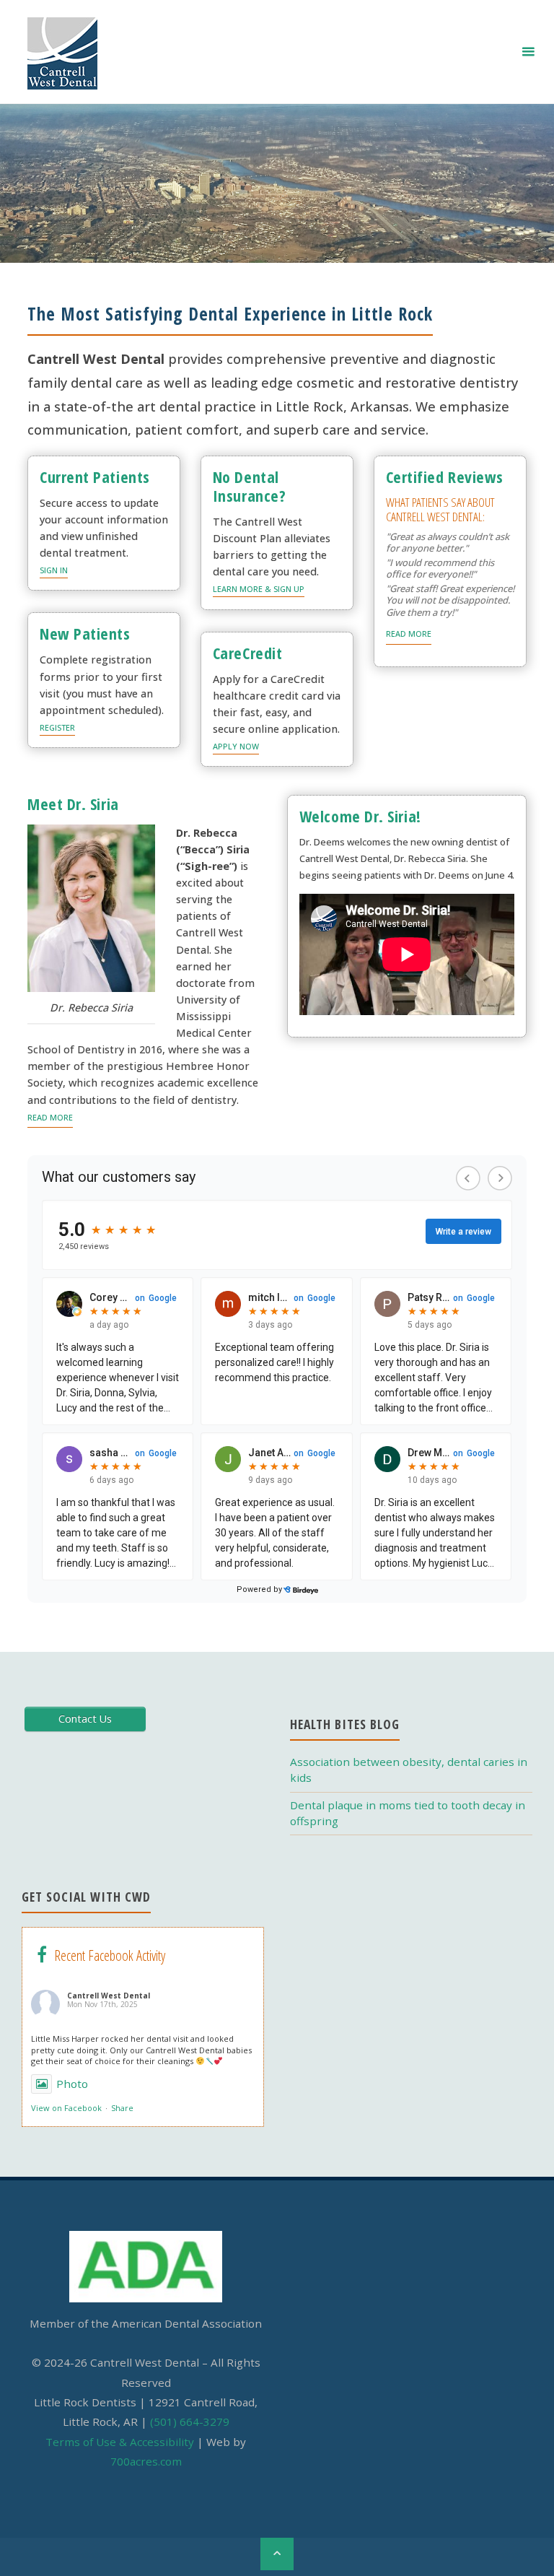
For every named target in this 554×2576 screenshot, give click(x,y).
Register (57, 727)
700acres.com (146, 2461)
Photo (72, 2084)
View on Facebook (66, 2108)
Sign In (54, 570)
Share (122, 2108)
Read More (409, 634)
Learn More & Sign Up (259, 589)
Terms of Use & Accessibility (120, 2442)
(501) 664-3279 (190, 2421)
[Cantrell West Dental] (62, 52)
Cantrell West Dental (109, 1996)
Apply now (236, 746)
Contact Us (85, 1719)
